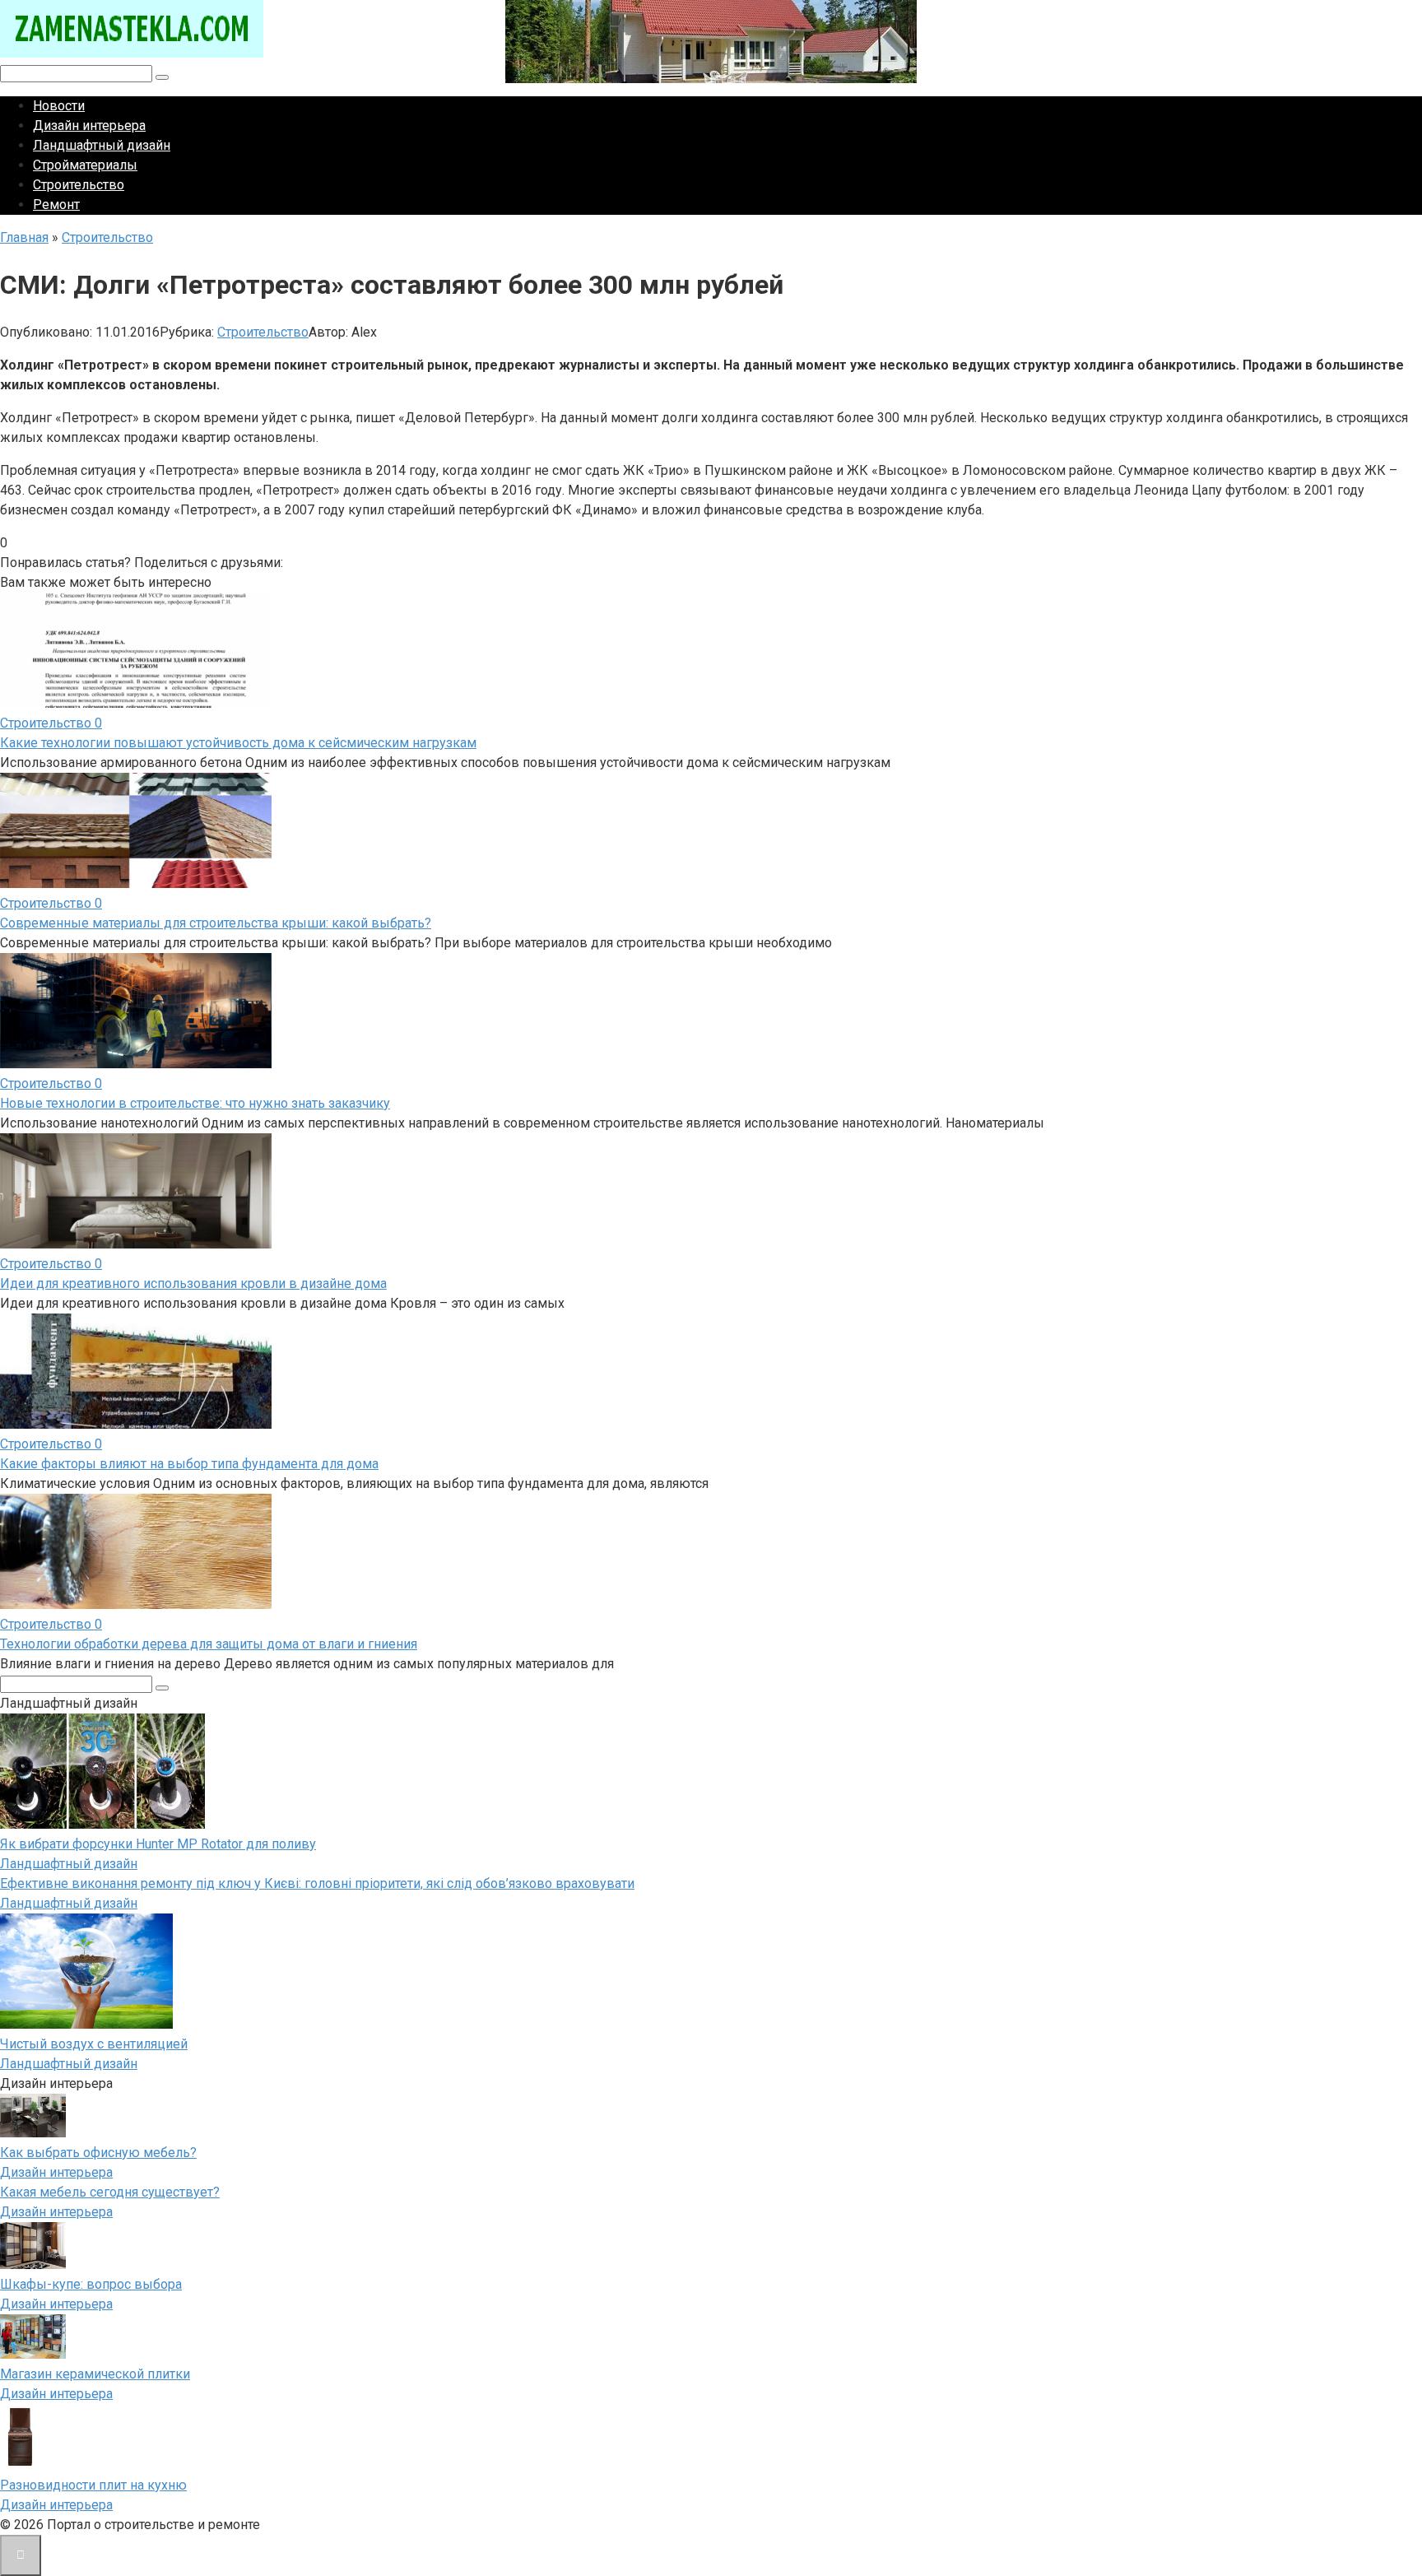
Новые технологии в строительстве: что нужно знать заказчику (195, 1103)
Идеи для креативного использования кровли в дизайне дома (193, 1283)
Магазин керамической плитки (95, 2374)
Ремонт (56, 205)
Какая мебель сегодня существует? (110, 2192)
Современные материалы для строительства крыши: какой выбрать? (216, 923)
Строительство (79, 185)
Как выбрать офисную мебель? (98, 2153)
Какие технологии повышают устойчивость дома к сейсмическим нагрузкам (238, 743)
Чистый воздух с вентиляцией (94, 2044)
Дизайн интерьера (89, 126)
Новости (59, 106)
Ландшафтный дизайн (102, 145)
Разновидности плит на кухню (93, 2485)
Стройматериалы (85, 165)
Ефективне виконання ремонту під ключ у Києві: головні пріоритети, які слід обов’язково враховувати (317, 1883)
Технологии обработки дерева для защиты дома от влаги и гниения (209, 1644)
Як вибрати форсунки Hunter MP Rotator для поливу (158, 1844)
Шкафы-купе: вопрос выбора (91, 2284)
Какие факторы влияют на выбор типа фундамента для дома (189, 1464)
